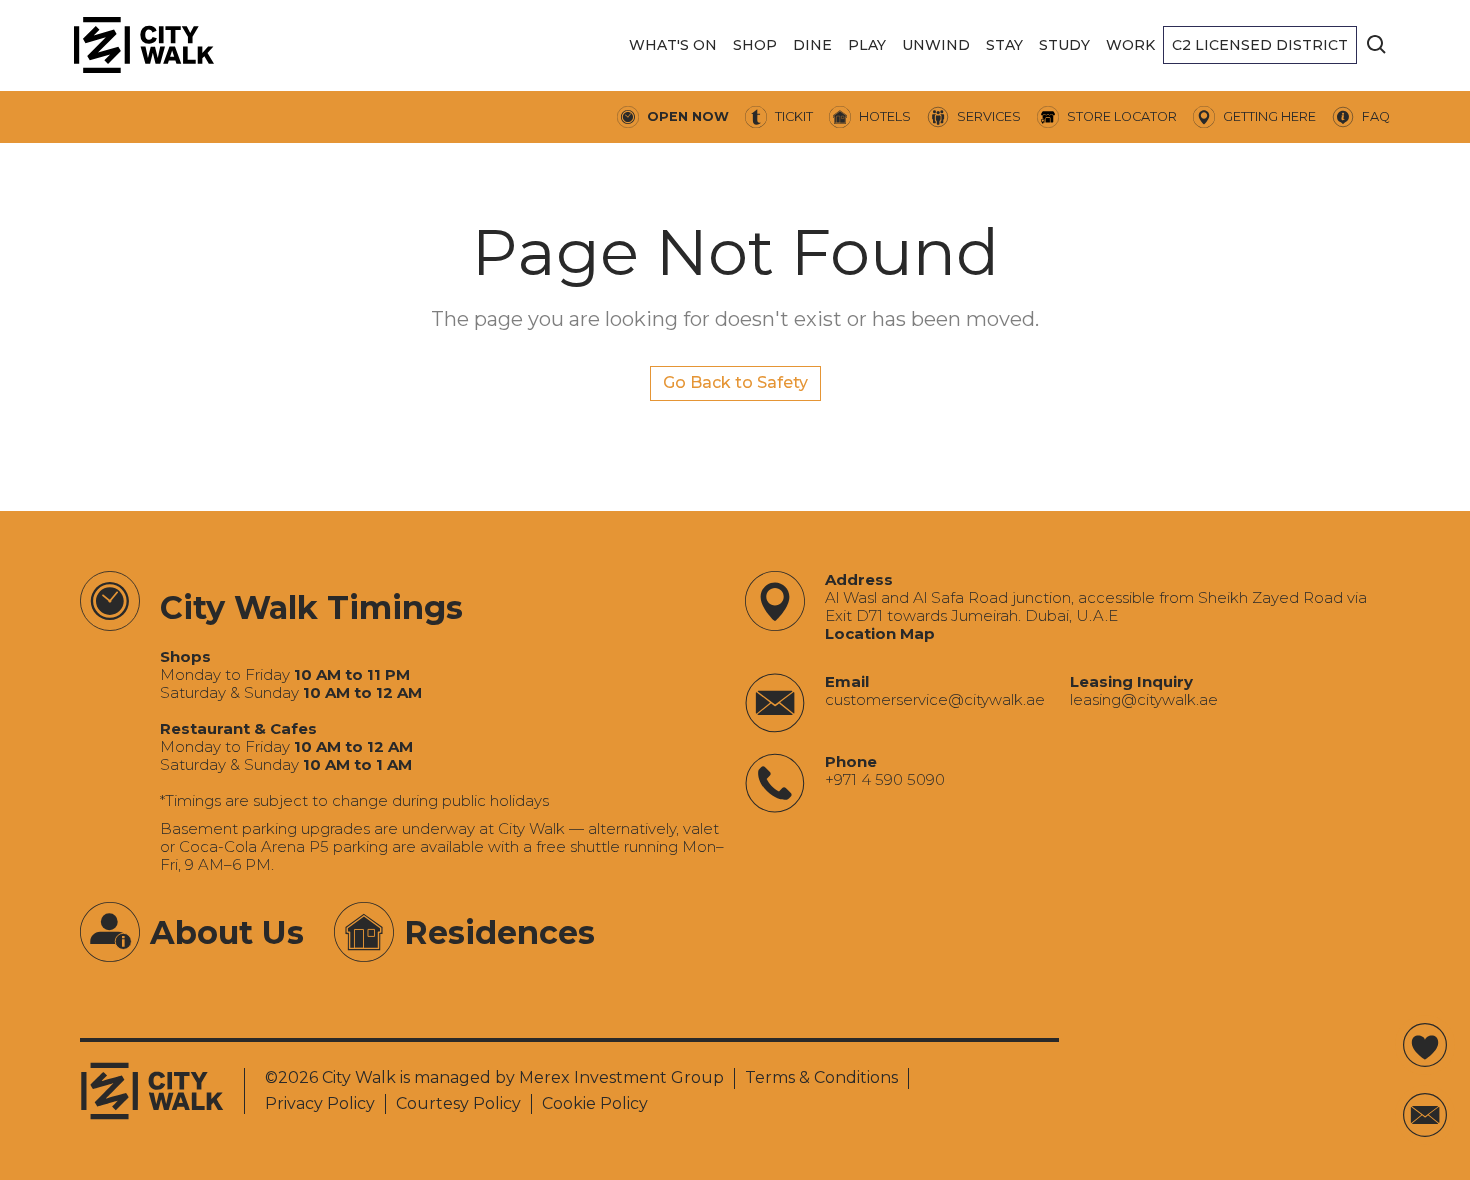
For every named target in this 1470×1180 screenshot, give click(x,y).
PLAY (867, 45)
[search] (1377, 45)
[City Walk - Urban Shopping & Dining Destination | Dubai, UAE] (144, 45)
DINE (812, 45)
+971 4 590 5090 (885, 780)
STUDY (1064, 45)
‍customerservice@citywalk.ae (935, 700)
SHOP (755, 45)
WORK (1130, 45)
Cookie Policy (595, 1103)
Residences (499, 932)
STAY (1004, 45)
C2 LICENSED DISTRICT (1260, 45)
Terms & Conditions (821, 1077)
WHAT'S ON (673, 45)
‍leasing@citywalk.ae (1144, 700)
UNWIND (936, 45)
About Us (227, 932)
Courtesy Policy (458, 1103)
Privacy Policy (320, 1103)
